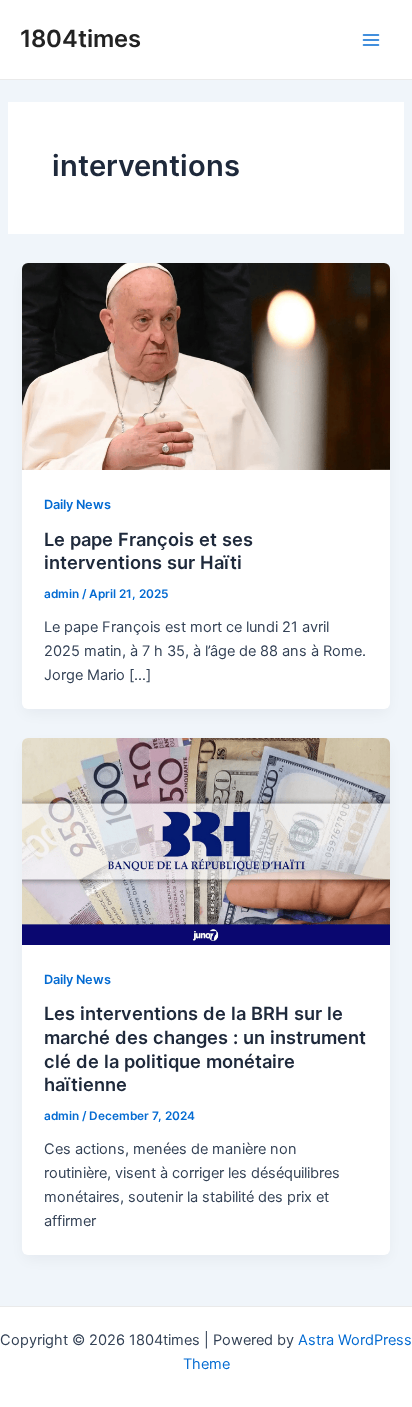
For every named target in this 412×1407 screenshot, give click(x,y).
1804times (80, 38)
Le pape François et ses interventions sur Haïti (148, 551)
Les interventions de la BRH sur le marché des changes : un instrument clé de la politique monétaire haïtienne (205, 1048)
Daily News (77, 504)
